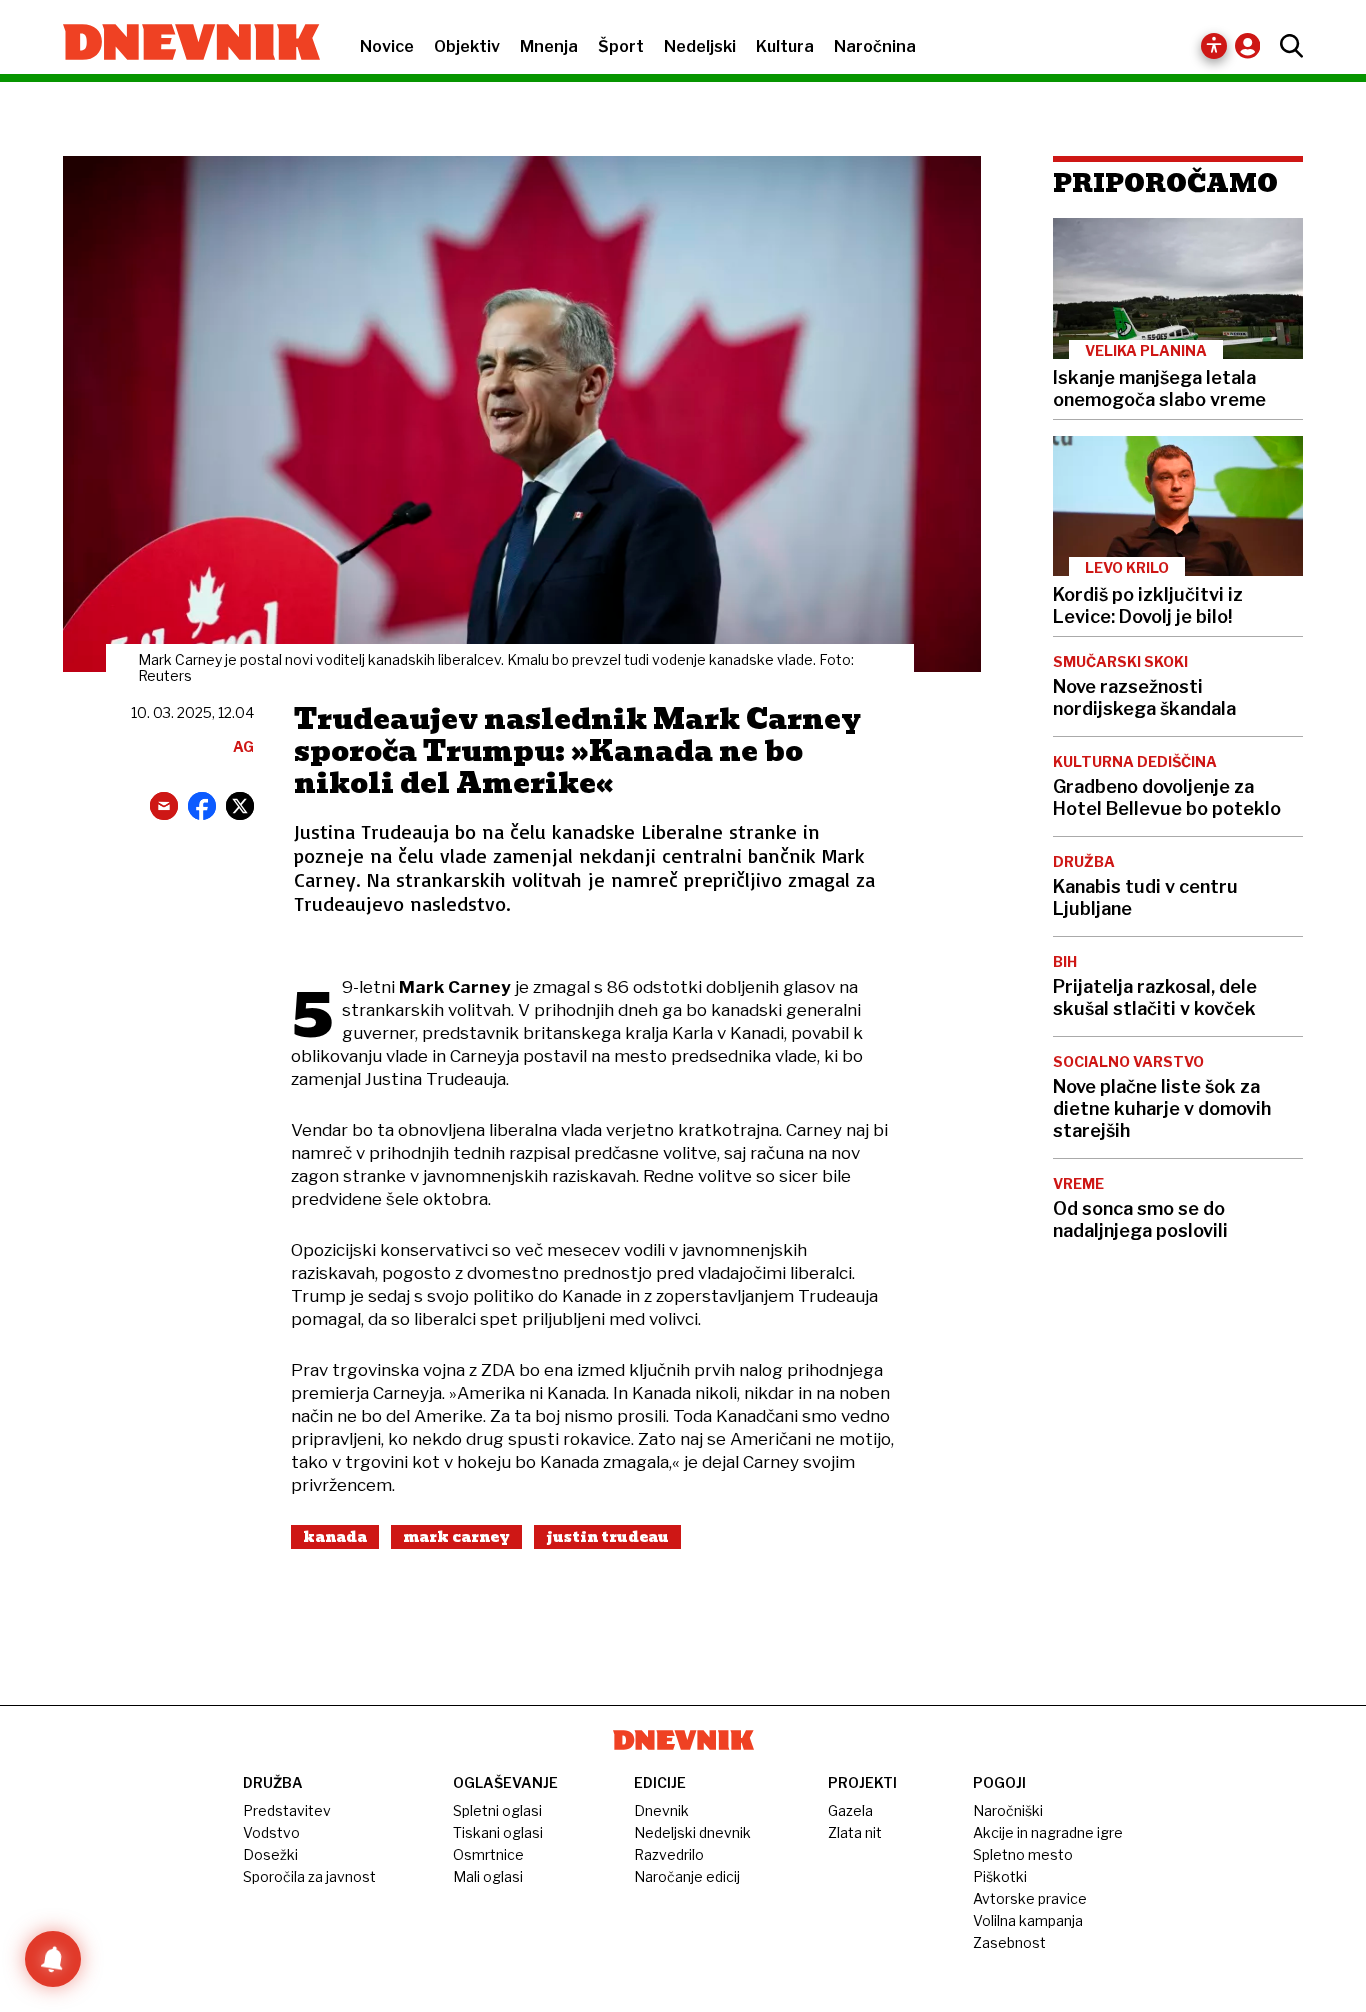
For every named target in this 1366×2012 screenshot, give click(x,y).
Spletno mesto (1023, 1854)
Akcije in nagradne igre (1048, 1832)
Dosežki (270, 1854)
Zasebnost (1009, 1942)
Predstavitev (287, 1810)
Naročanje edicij (687, 1876)
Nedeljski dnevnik (692, 1832)
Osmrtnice (488, 1854)
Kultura (785, 46)
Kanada (335, 1537)
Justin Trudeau (607, 1537)
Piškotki (1000, 1876)
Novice (387, 46)
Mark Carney (456, 1537)
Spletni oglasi (497, 1810)
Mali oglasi (488, 1876)
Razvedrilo (669, 1854)
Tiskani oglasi (498, 1832)
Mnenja (549, 46)
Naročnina (875, 46)
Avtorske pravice (1030, 1898)
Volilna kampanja (1028, 1920)
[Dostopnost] (1214, 46)
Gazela (850, 1810)
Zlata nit (855, 1832)
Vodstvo (271, 1832)
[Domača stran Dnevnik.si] (181, 44)
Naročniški (1008, 1810)
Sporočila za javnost (309, 1876)
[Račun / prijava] (1252, 45)
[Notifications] (53, 1959)
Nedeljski (700, 46)
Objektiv (467, 46)
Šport (621, 46)
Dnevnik (661, 1810)
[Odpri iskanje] (1286, 46)
